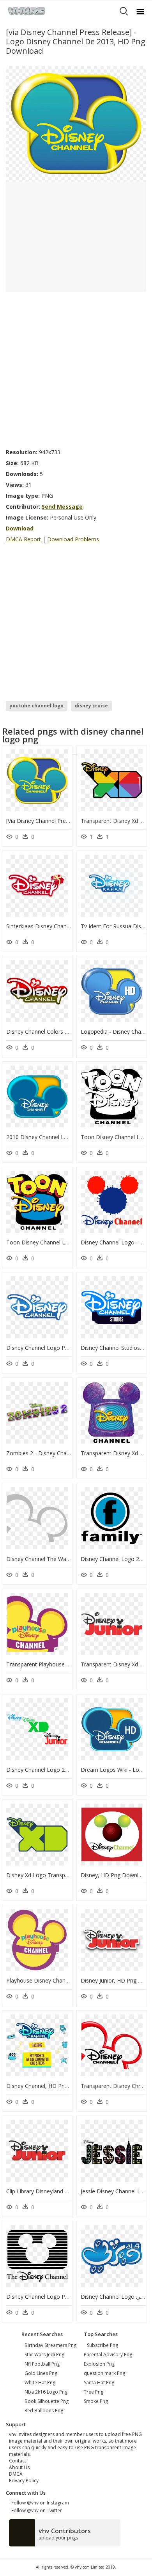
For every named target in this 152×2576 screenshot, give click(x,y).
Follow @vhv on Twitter (35, 2510)
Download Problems (73, 539)
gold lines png (41, 2373)
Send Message (62, 507)
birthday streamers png (50, 2345)
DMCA (16, 2474)
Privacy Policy (24, 2481)
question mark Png (104, 2373)
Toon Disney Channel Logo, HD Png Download (66, 1242)
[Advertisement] (76, 368)
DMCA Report (23, 539)
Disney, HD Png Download (114, 1875)
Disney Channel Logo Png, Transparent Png (61, 2297)
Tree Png (94, 2392)
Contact (18, 2461)
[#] (76, 123)
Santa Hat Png (99, 2383)
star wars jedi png (44, 2355)
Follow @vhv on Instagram (39, 2503)
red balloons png (44, 2411)
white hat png (40, 2383)
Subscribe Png (103, 2345)
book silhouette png (47, 2401)
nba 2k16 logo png (46, 2392)
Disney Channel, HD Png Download (51, 2086)
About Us (19, 2467)
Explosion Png (99, 2364)
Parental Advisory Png (108, 2355)
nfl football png (42, 2364)
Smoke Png (96, 2401)
